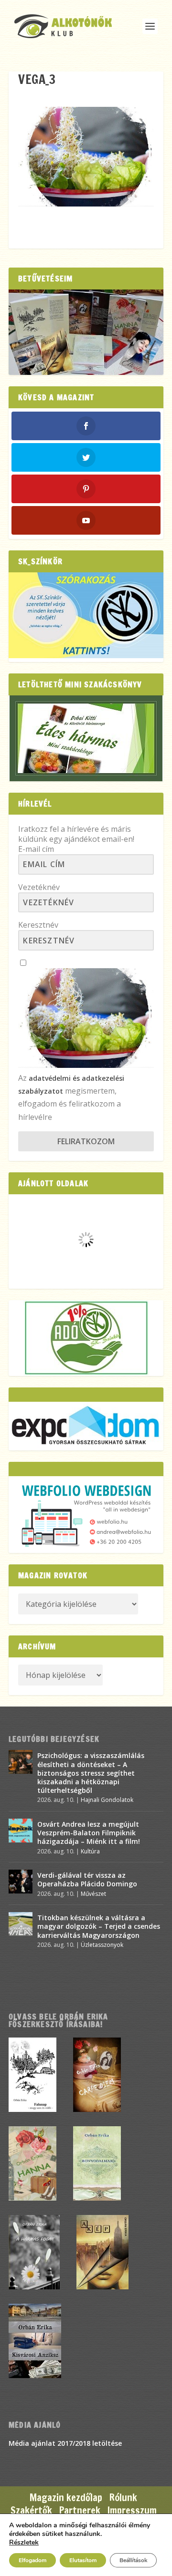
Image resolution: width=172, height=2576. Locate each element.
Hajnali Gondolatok (107, 1800)
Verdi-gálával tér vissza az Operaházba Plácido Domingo (87, 1879)
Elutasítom (83, 2560)
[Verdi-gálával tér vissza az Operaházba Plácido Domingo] (21, 1882)
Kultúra (90, 1851)
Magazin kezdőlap (66, 2498)
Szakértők (31, 2510)
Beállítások (133, 2560)
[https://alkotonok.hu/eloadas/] (86, 656)
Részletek (24, 2543)
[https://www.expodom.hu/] (86, 1426)
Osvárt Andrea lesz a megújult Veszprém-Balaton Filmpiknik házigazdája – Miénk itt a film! (89, 1833)
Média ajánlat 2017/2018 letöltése (65, 2443)
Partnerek (80, 2510)
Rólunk (123, 2498)
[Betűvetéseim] (86, 332)
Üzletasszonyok (102, 1945)
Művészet (93, 1894)
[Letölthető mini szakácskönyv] (86, 738)
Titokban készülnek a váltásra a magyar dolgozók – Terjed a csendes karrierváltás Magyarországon (99, 1926)
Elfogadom (32, 2560)
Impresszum (132, 2510)
